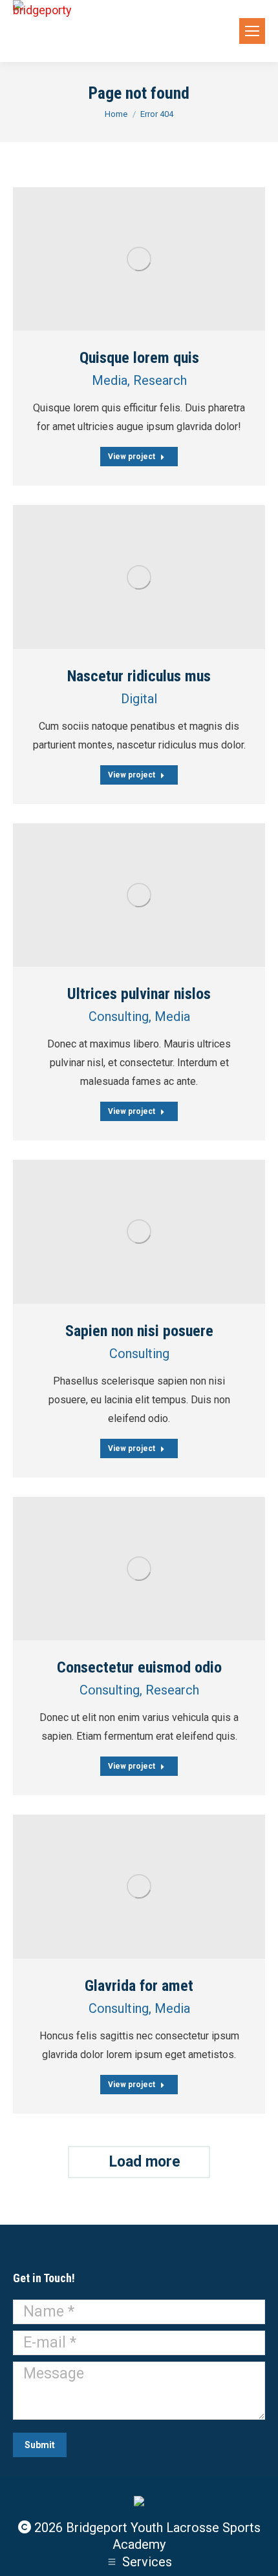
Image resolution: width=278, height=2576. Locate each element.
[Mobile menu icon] (252, 31)
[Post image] (139, 259)
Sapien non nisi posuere (139, 1331)
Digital (139, 699)
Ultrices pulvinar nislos (139, 994)
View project (132, 457)
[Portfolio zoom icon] (123, 259)
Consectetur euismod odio (139, 1667)
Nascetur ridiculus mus (139, 676)
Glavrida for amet (139, 1986)
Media (110, 380)
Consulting (119, 1016)
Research (160, 380)
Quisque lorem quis (139, 358)
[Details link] (155, 259)
